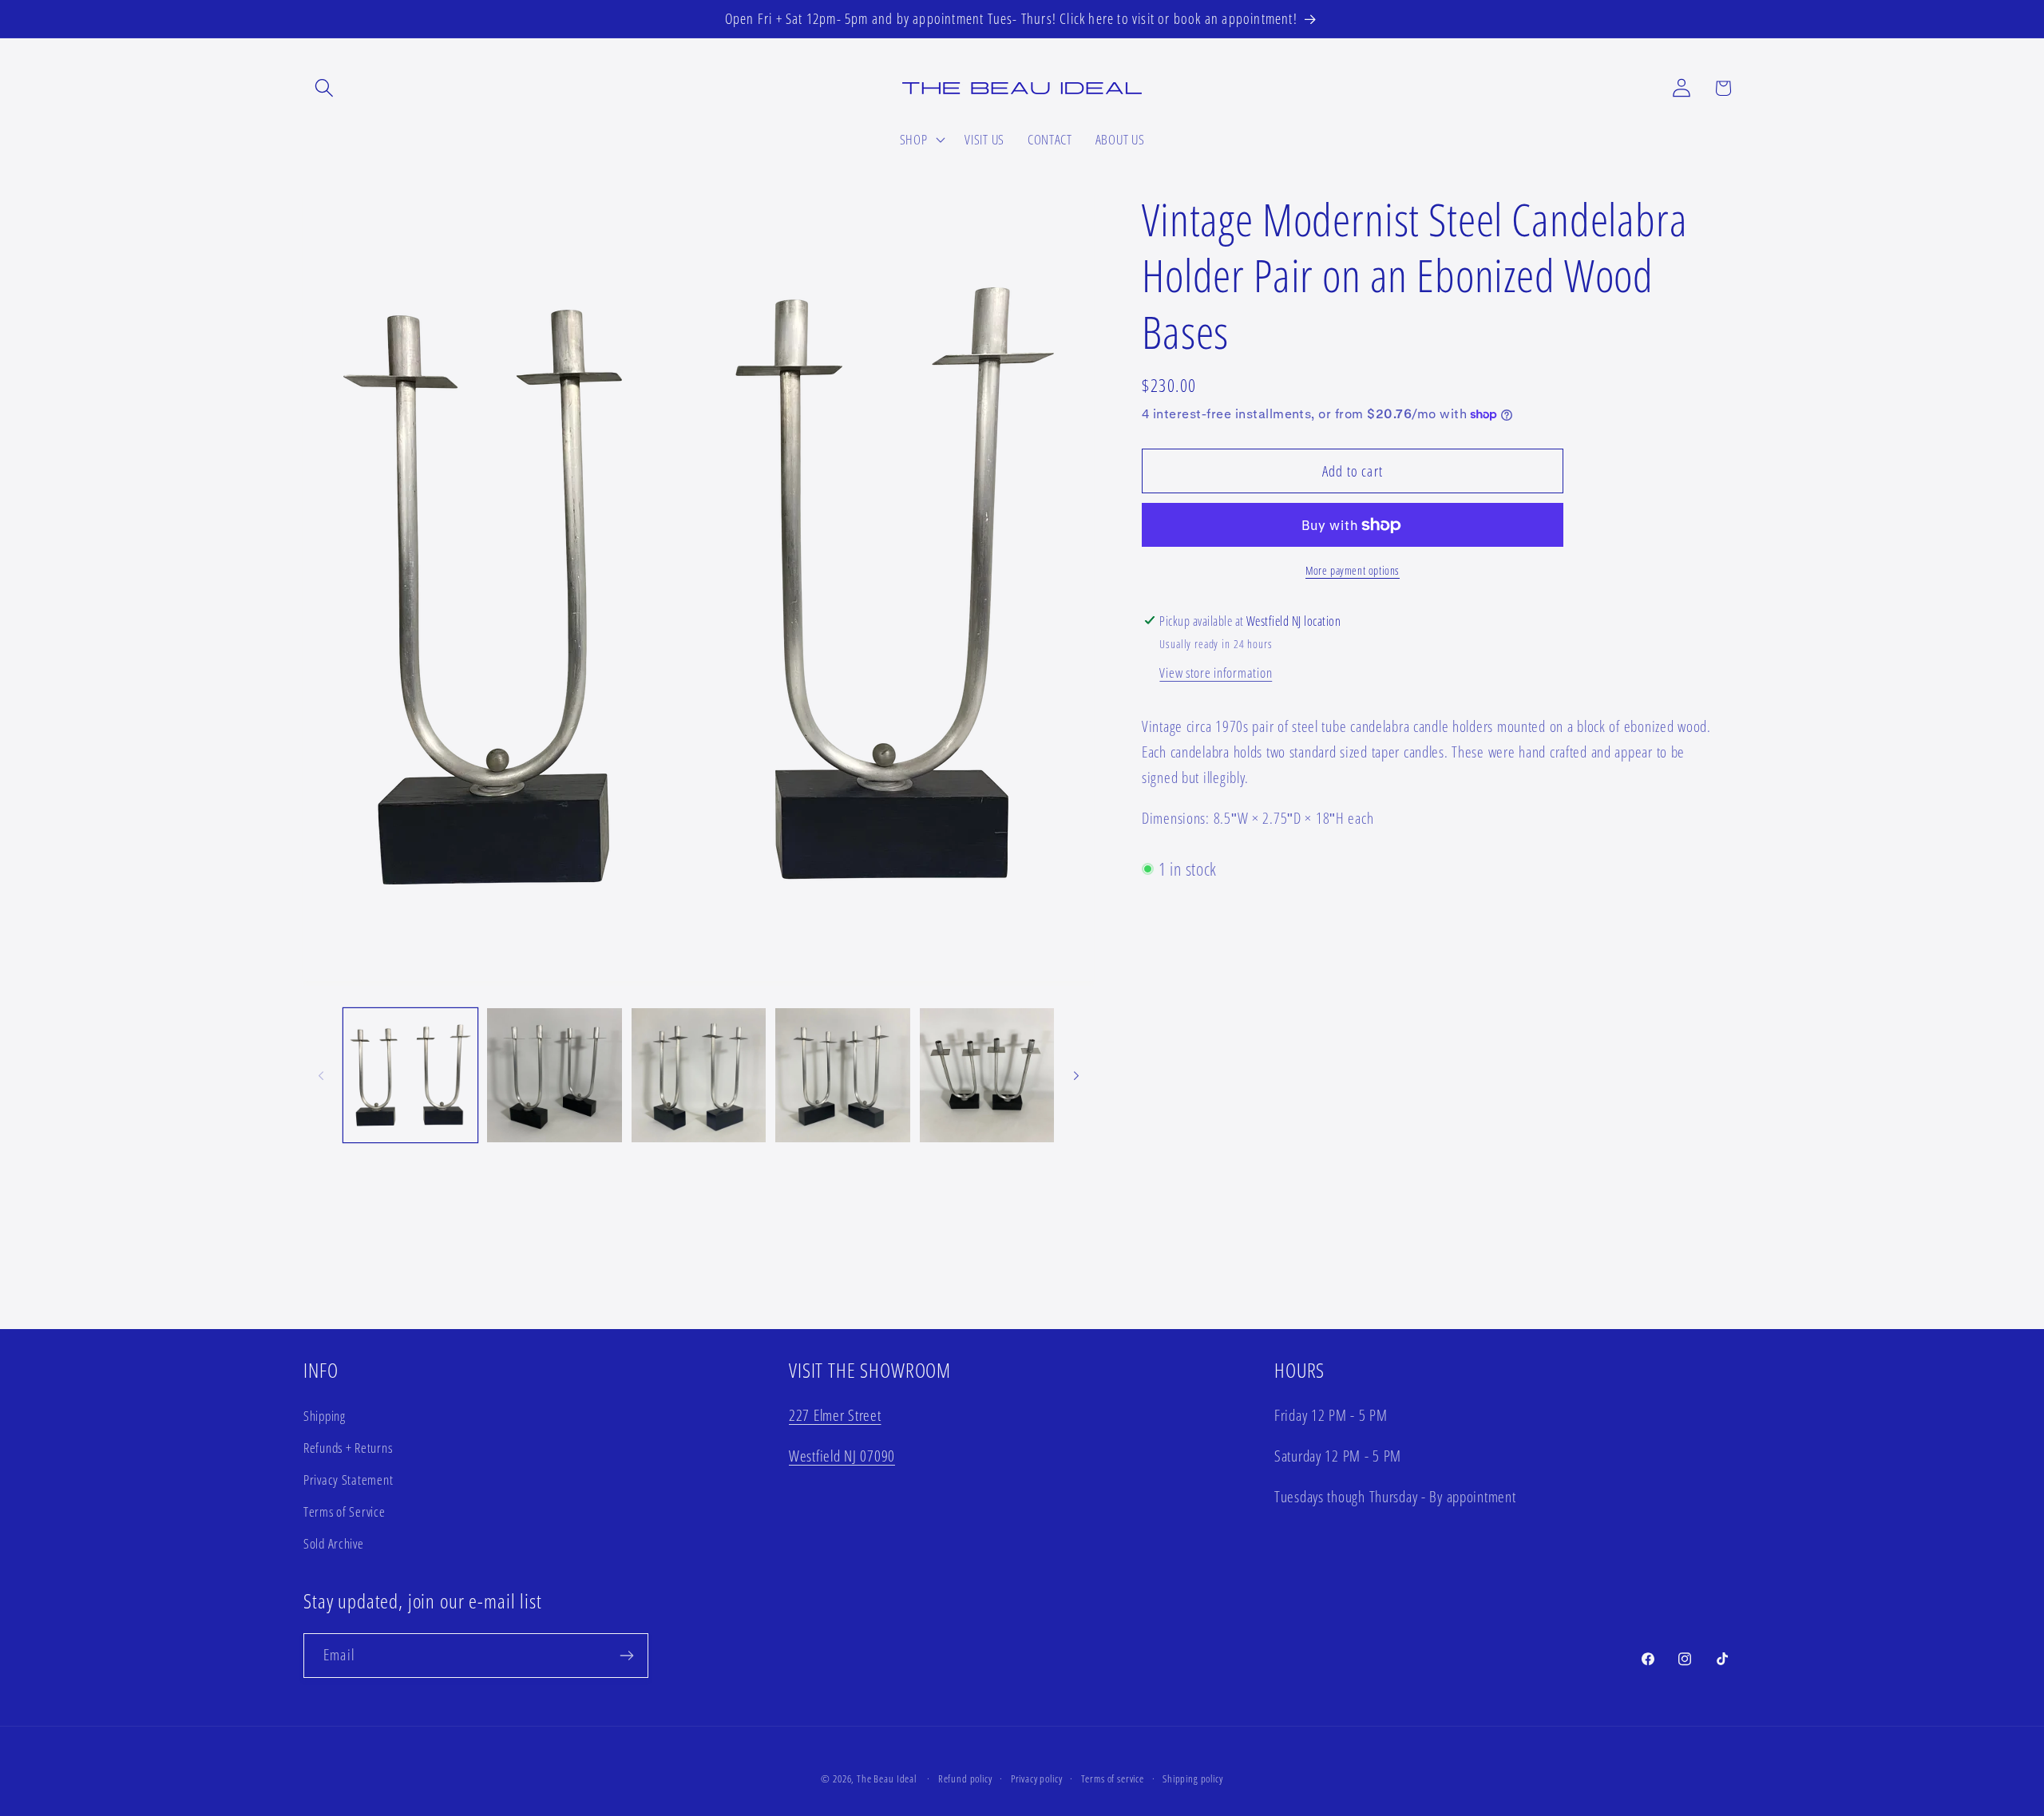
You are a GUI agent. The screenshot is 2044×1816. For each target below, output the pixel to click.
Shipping (325, 1416)
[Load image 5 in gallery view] (987, 1075)
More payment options (1353, 570)
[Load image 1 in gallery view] (410, 1075)
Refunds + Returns (348, 1448)
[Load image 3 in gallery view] (699, 1075)
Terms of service (1113, 1778)
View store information (1216, 673)
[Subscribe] (626, 1656)
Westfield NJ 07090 (842, 1456)
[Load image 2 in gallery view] (554, 1075)
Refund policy (965, 1778)
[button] (325, 88)
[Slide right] (1076, 1075)
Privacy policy (1037, 1778)
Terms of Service (345, 1511)
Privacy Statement (348, 1480)
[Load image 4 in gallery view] (842, 1075)
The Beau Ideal (887, 1778)
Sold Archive (334, 1543)
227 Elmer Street (835, 1415)
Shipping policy (1193, 1778)
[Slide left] (321, 1075)
